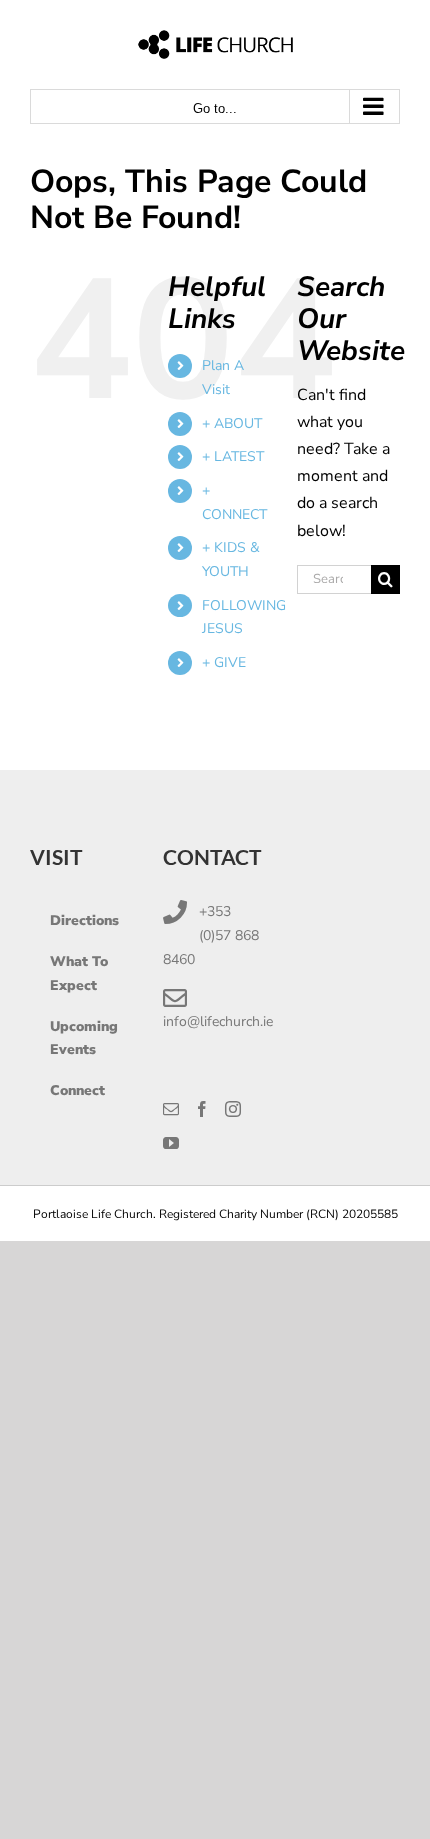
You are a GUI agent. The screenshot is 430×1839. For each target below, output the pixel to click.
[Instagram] (233, 1109)
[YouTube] (171, 1143)
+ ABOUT (232, 423)
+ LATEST (233, 456)
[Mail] (171, 1109)
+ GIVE (224, 662)
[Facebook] (202, 1109)
